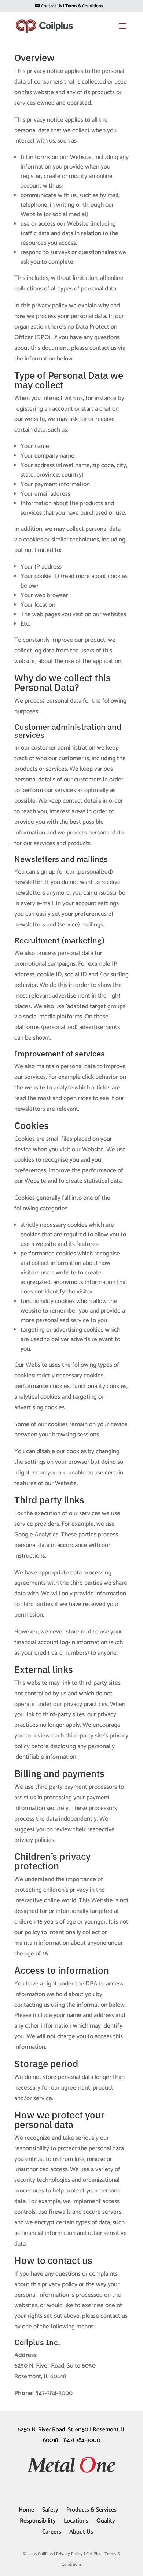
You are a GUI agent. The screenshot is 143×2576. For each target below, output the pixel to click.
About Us (81, 2532)
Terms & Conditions (84, 6)
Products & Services (91, 2510)
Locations (76, 2521)
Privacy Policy (69, 2554)
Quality (106, 2521)
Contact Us (52, 6)
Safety (50, 2510)
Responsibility (38, 2521)
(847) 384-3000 (81, 2440)
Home (26, 2510)
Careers (52, 2532)
